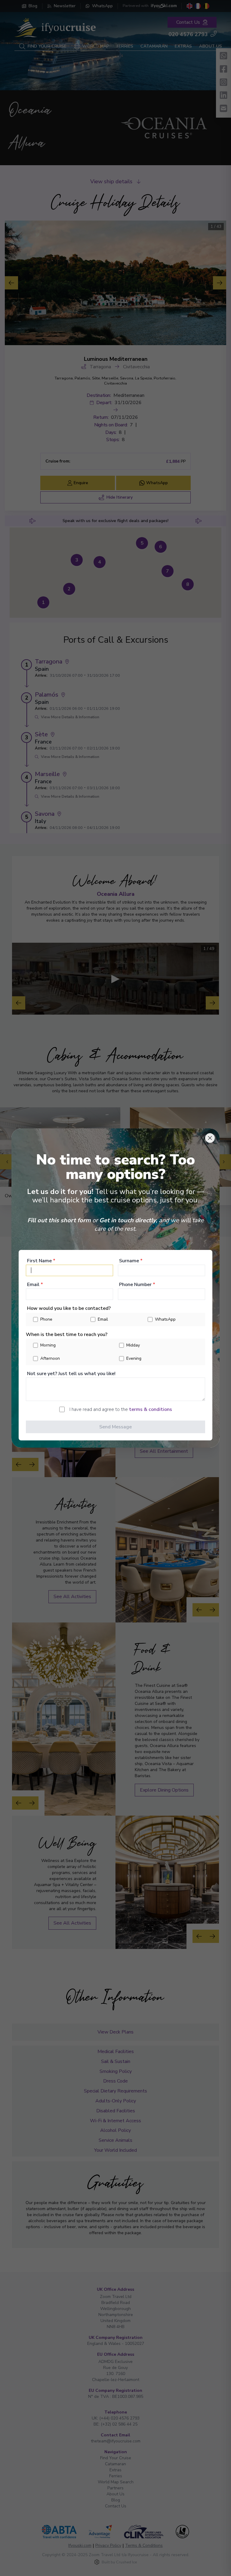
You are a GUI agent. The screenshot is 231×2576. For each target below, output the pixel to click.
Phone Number (137, 1285)
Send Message (115, 1427)
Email (35, 1285)
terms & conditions (151, 1409)
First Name (41, 1261)
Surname (131, 1261)
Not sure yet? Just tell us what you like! (71, 1374)
